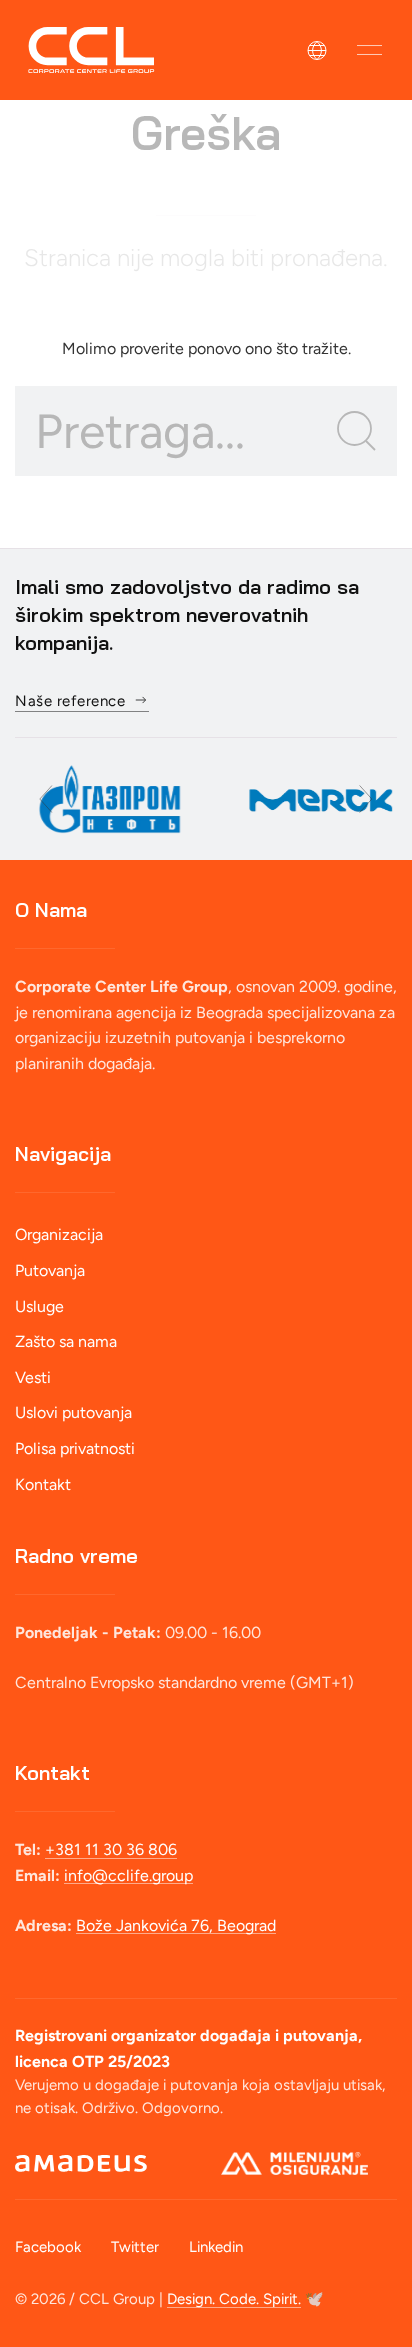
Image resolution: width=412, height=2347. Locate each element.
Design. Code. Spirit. (234, 2299)
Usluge (39, 1306)
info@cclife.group (128, 1875)
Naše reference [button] (70, 701)
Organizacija (59, 1234)
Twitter (135, 2247)
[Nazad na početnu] (91, 50)
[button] (369, 50)
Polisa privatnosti (75, 1448)
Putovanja (50, 1270)
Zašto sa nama (66, 1341)
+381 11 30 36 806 (111, 1849)
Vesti (33, 1377)
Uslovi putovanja (73, 1412)
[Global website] (317, 50)
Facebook (48, 2247)
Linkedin (216, 2247)
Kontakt (43, 1484)
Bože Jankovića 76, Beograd (176, 1925)
